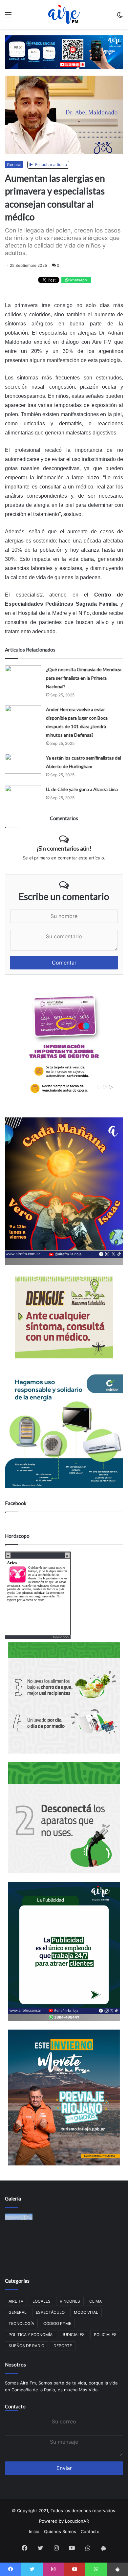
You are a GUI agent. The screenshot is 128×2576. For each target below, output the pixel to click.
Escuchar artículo (51, 165)
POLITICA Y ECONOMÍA (31, 2335)
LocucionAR (77, 2521)
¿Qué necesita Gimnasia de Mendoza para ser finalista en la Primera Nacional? (84, 678)
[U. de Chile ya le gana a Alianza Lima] (23, 795)
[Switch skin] (120, 17)
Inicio (34, 2531)
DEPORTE (63, 2346)
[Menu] (8, 17)
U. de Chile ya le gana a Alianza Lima (82, 789)
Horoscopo (60, 1637)
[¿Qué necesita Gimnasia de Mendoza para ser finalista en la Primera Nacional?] (23, 675)
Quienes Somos (60, 2531)
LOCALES (42, 2301)
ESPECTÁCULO (50, 2312)
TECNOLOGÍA (21, 2323)
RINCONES (70, 2301)
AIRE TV (16, 2301)
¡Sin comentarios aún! (64, 848)
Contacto (15, 2406)
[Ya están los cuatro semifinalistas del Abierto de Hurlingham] (23, 764)
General (14, 165)
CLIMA (96, 2301)
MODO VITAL (86, 2312)
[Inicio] (64, 14)
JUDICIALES (73, 2335)
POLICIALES (105, 2335)
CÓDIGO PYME (57, 2323)
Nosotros (15, 2364)
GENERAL (18, 2312)
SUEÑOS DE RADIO (26, 2346)
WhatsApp (78, 280)
